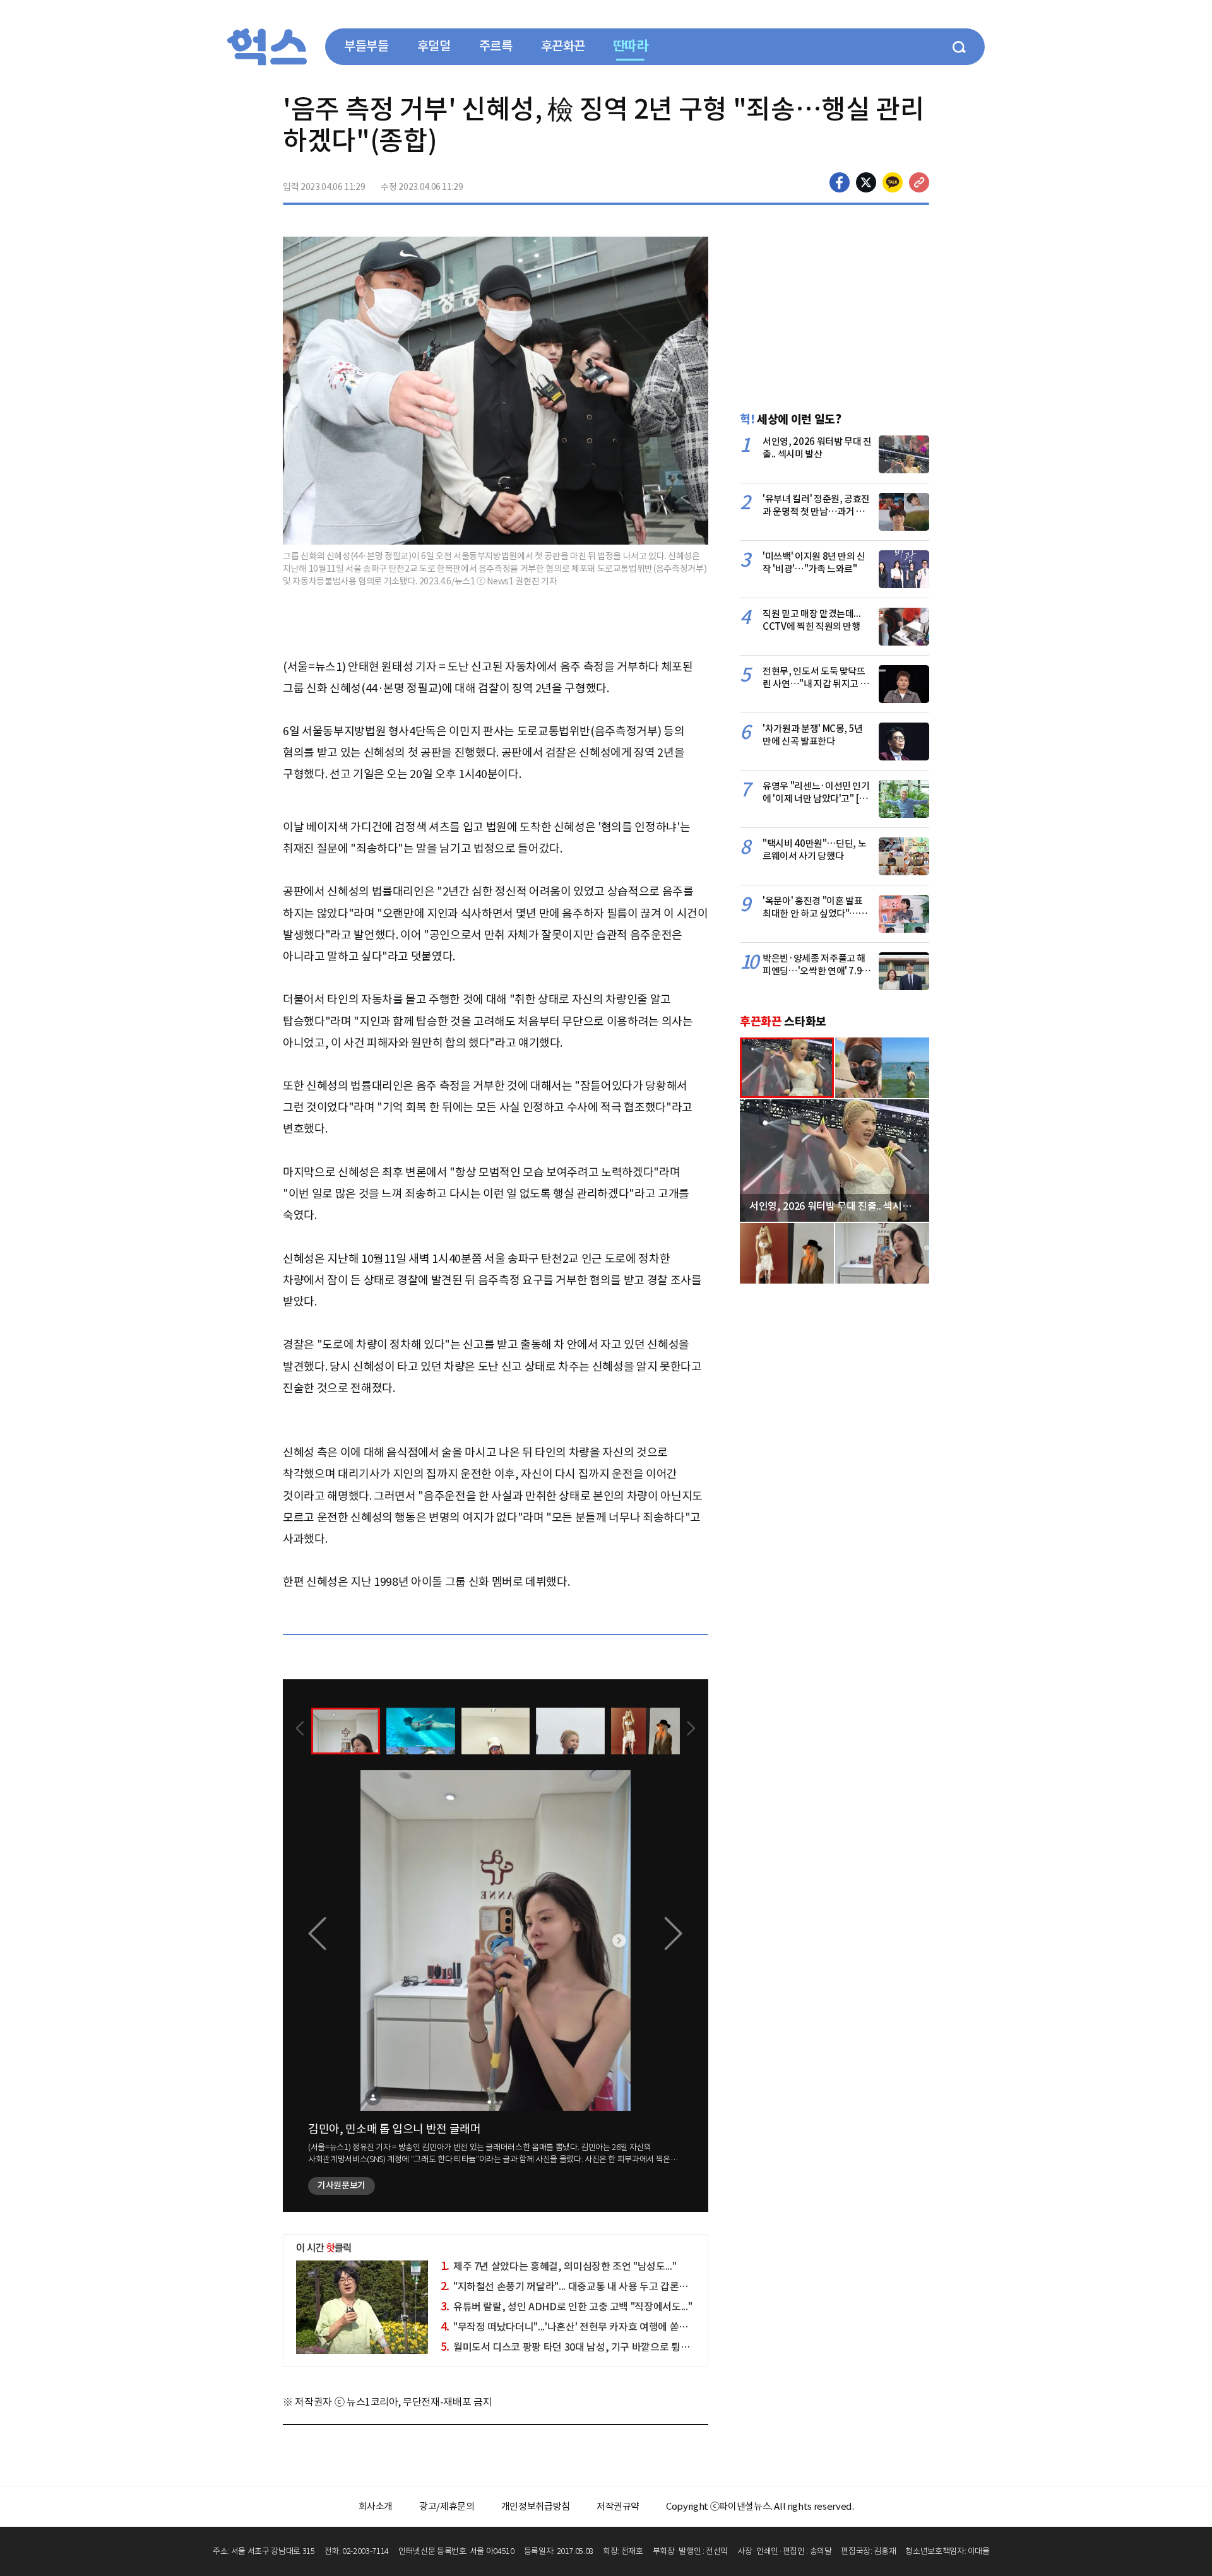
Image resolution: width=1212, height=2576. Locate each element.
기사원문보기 (342, 2185)
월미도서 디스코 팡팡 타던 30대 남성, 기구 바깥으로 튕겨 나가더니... (588, 2347)
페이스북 (840, 182)
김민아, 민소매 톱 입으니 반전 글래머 (395, 2129)
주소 (919, 182)
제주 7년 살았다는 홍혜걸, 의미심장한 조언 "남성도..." (559, 2266)
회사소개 (376, 2506)
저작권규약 (618, 2506)
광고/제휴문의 (447, 2506)
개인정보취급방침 (536, 2506)
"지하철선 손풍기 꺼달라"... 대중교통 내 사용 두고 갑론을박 (569, 2286)
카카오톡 (893, 182)
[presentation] (300, 1730)
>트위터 (866, 182)
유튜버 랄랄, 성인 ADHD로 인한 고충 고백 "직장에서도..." (567, 2307)
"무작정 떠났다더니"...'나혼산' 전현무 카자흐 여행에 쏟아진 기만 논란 (590, 2327)
